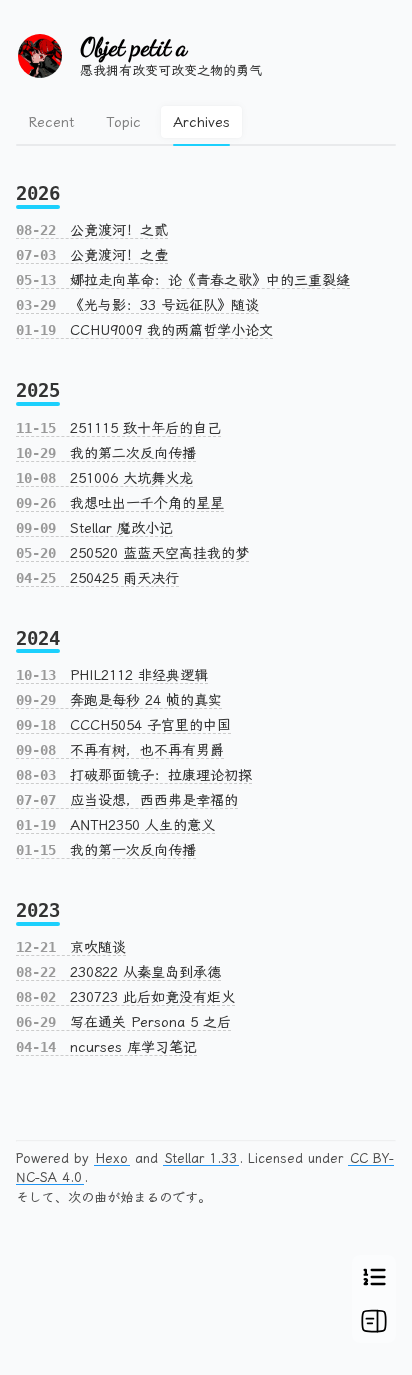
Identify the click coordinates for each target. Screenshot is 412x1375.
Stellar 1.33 (201, 1158)
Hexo (112, 1158)
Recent (51, 122)
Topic (123, 122)
